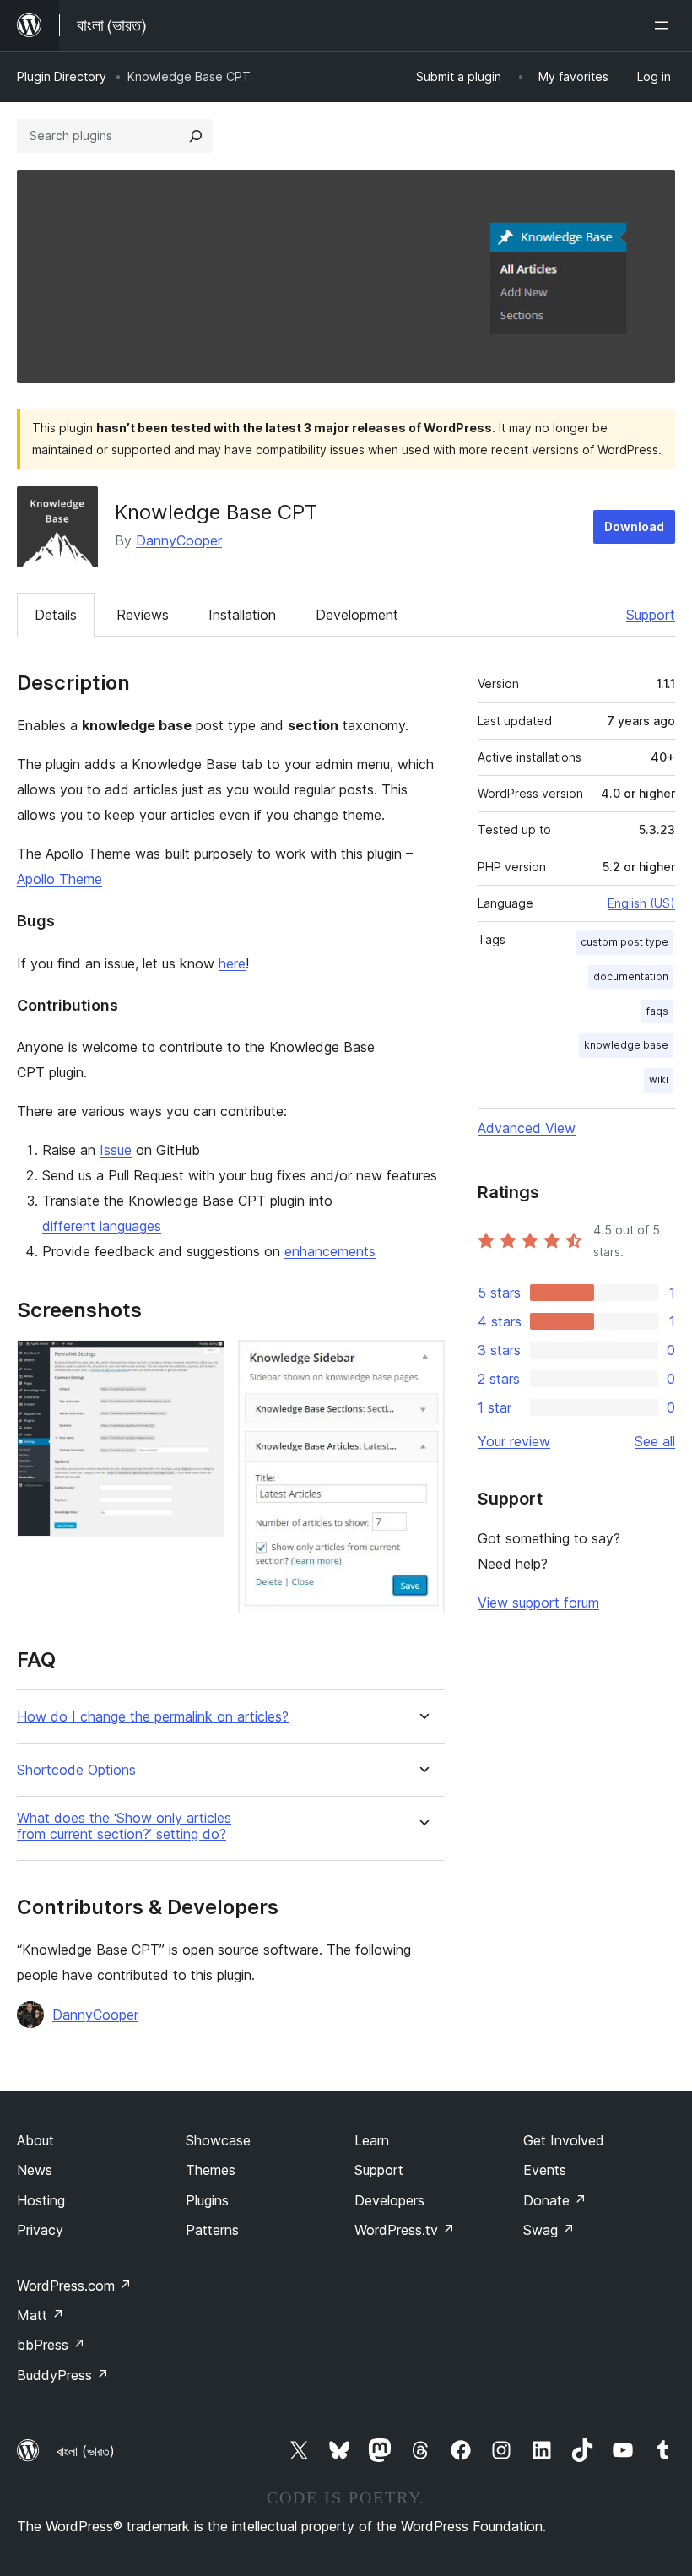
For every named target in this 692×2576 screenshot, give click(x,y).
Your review (514, 1441)
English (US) (641, 903)
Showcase (218, 2140)
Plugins (207, 2200)
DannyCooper (179, 540)
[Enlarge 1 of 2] (202, 1363)
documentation (631, 976)
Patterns (212, 2230)
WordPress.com (74, 2286)
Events (545, 2170)
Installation (242, 615)
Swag (549, 2230)
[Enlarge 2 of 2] (422, 1363)
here (232, 963)
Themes (211, 2170)
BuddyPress (63, 2375)
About (35, 2140)
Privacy (40, 2230)
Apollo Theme (59, 879)
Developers (389, 2200)
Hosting (41, 2200)
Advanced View (527, 1128)
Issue (116, 1150)
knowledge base (626, 1045)
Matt (41, 2315)
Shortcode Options (76, 1770)
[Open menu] (665, 25)
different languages (102, 1226)
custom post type (624, 942)
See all (655, 1441)
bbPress (51, 2345)
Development (357, 615)
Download (634, 526)
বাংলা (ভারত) (86, 2451)
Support (651, 615)
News (35, 2170)
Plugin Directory (62, 76)
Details (56, 615)
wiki (659, 1079)
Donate (555, 2200)
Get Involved (564, 2140)
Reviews (143, 615)
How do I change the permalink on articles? (153, 1717)
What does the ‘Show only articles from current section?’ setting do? (124, 1826)
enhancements (330, 1251)
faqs (657, 1011)
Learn (372, 2140)
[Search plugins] (196, 136)
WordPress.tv (405, 2230)
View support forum (538, 1603)
